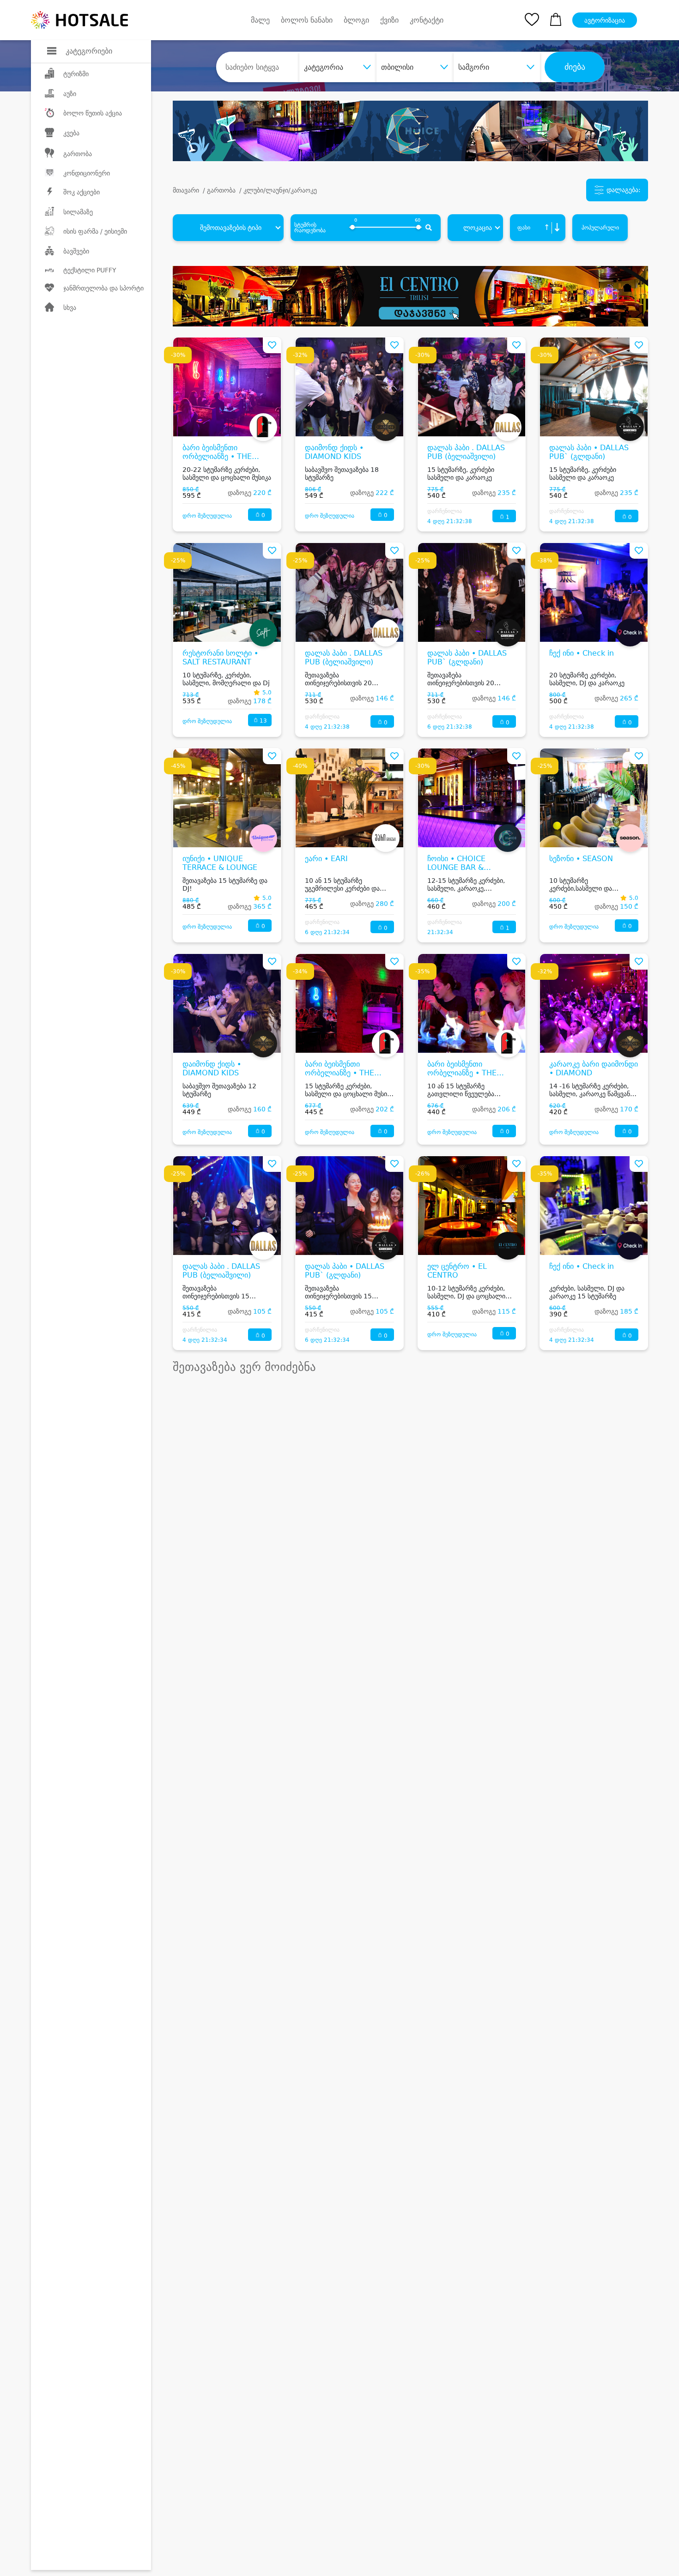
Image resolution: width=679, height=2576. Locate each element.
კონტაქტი (427, 20)
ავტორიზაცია (605, 20)
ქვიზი (389, 20)
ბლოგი (356, 20)
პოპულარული (600, 228)
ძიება (575, 67)
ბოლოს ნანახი (307, 20)
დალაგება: (623, 190)
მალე (260, 20)
